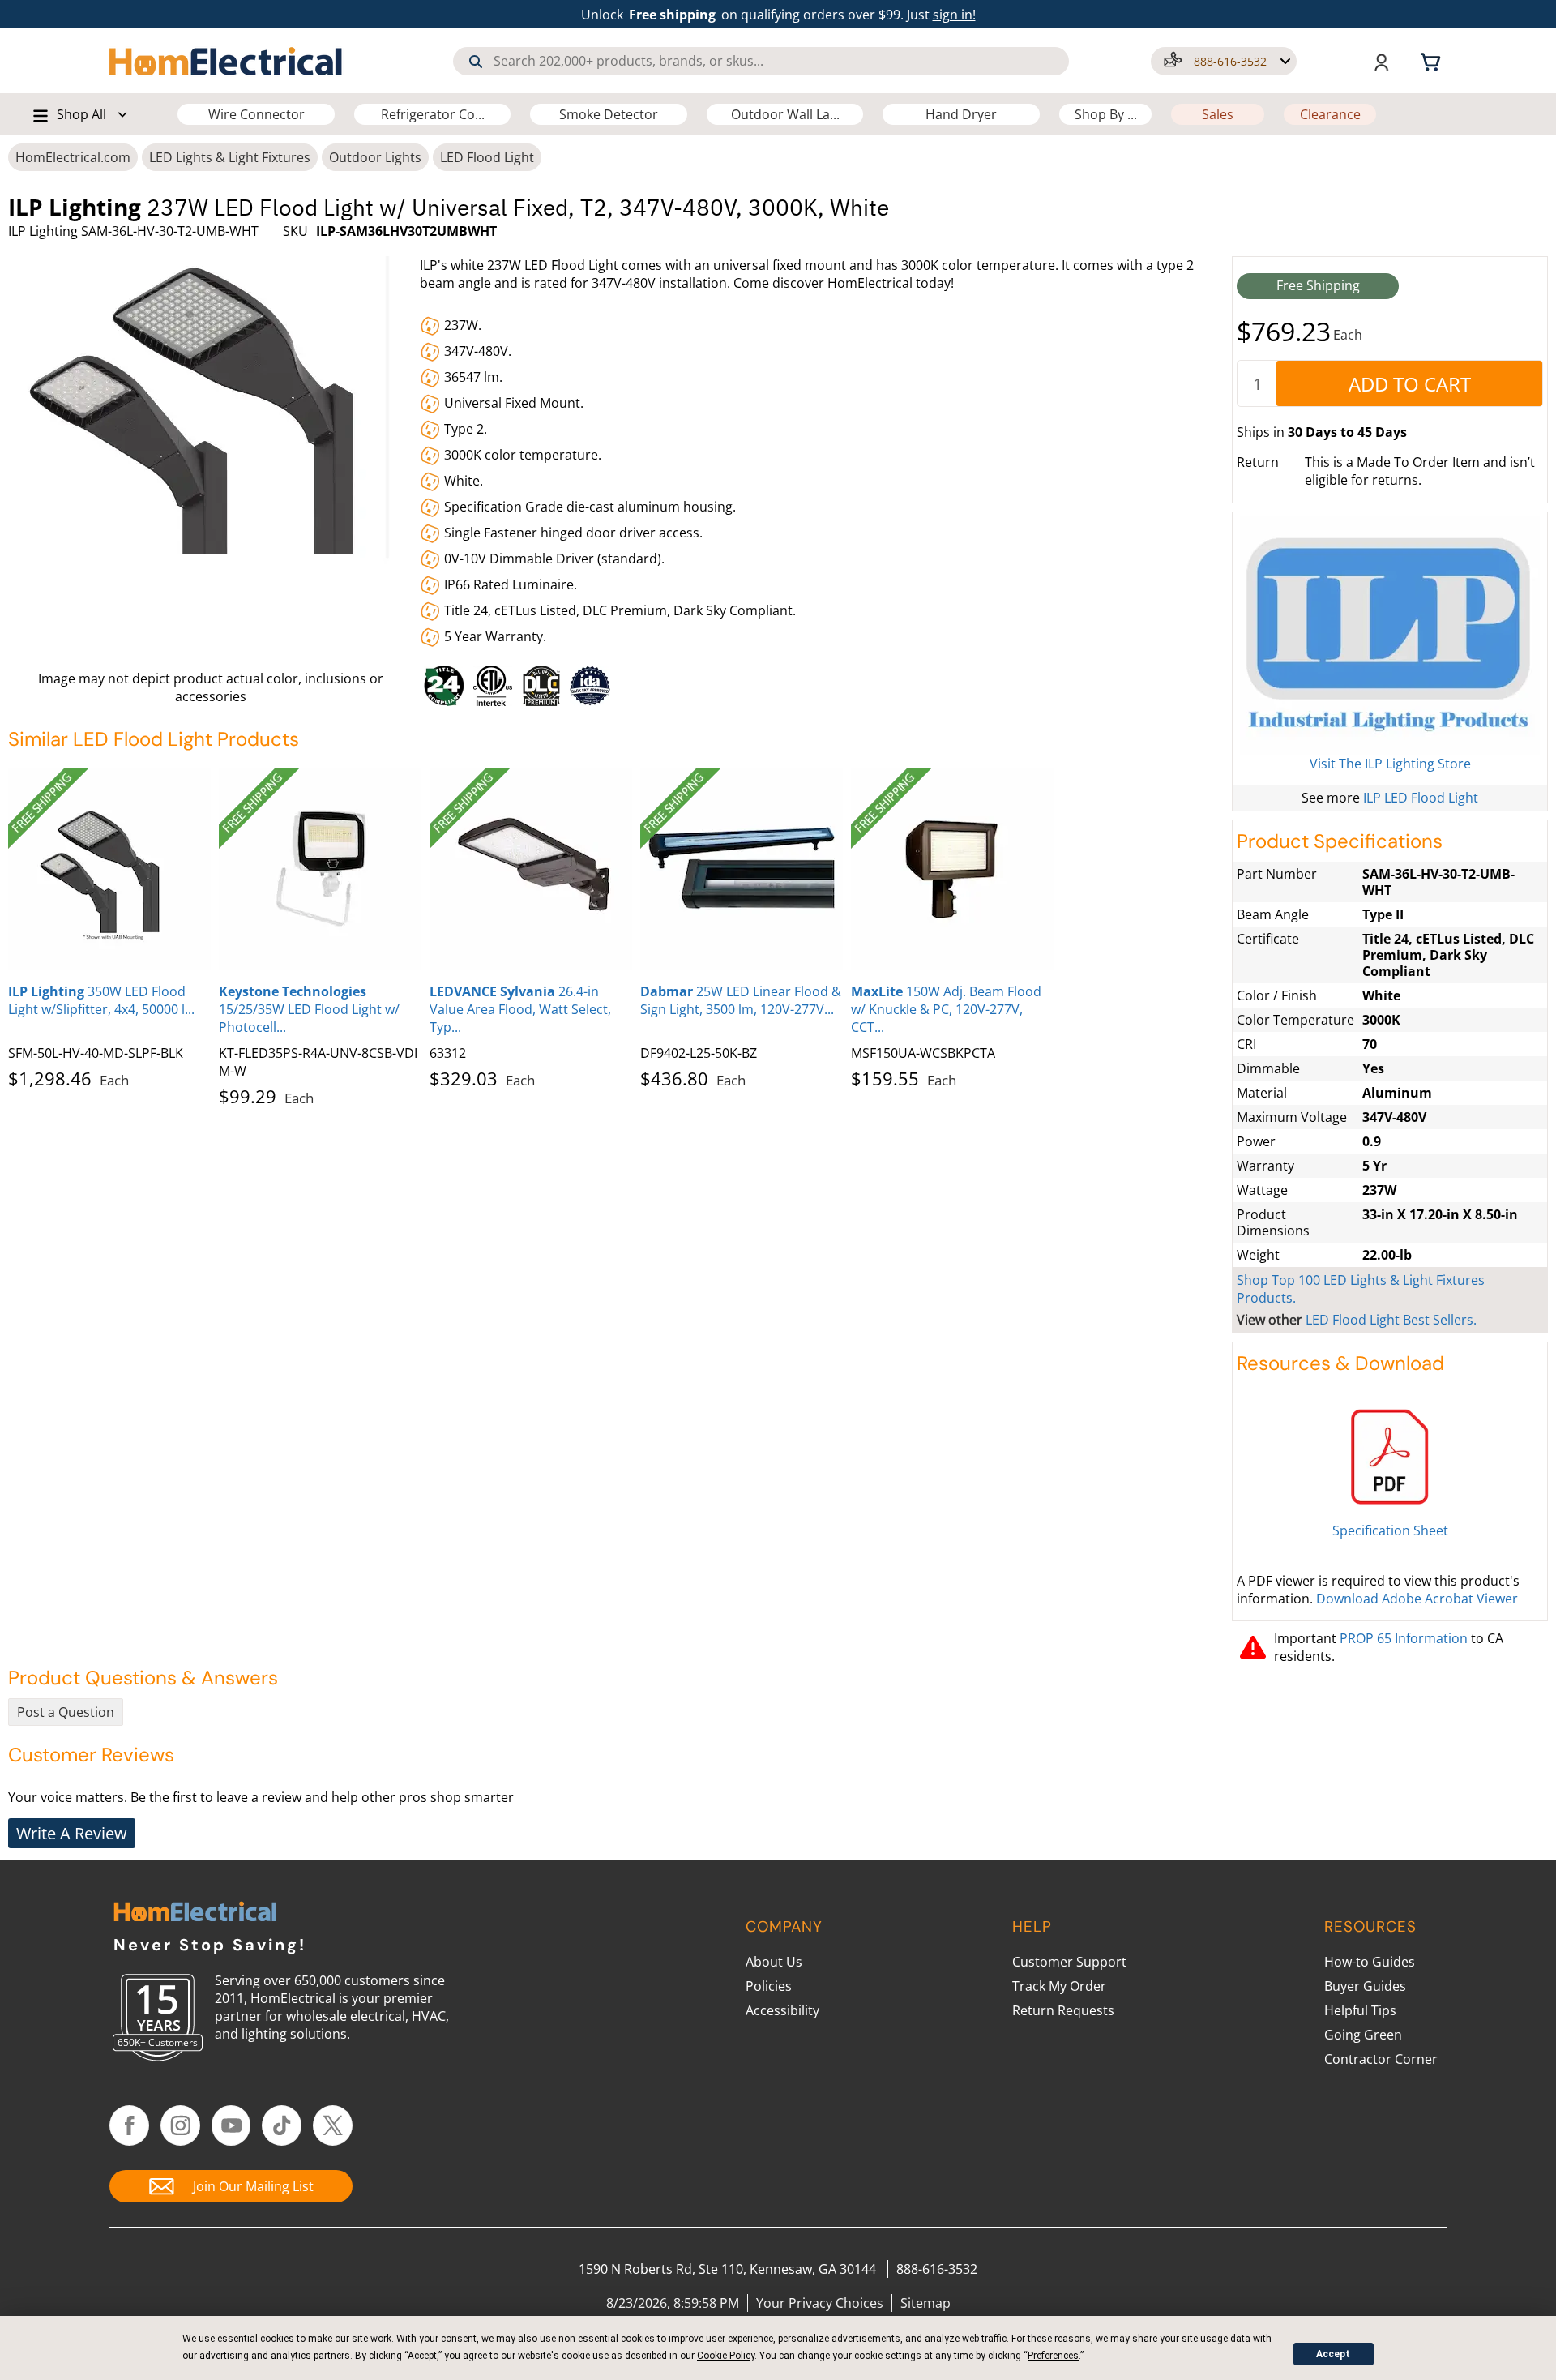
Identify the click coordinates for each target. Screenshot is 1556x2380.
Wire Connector (256, 114)
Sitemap (925, 2303)
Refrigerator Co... (433, 114)
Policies (769, 1986)
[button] (1224, 61)
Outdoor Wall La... (785, 114)
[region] (821, 682)
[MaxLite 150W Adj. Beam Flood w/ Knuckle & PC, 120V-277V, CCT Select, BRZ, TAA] (952, 869)
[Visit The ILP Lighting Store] (1390, 636)
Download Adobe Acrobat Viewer (1417, 1599)
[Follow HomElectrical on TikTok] (282, 2125)
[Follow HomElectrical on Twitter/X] (333, 2125)
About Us (774, 1962)
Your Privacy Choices (820, 2303)
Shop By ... (1106, 114)
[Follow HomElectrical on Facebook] (129, 2125)
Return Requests (1063, 2010)
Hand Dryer (961, 114)
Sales (1218, 114)
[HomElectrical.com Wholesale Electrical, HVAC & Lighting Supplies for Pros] (227, 61)
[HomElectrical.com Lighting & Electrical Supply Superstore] (195, 1913)
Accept (1333, 2354)
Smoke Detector (609, 114)
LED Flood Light (487, 157)
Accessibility (782, 2010)
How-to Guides (1370, 1962)
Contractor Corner (1381, 2059)
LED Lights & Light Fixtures (230, 157)
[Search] (476, 62)
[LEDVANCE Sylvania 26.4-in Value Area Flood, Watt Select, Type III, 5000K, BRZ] (531, 869)
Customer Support (1069, 1962)
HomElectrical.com (73, 157)
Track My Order (1059, 1986)
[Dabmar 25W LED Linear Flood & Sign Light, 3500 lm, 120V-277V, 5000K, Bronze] (742, 869)
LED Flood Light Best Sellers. (1391, 1320)
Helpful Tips (1360, 2010)
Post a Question (66, 1712)
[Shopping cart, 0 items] (1433, 61)
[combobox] (761, 61)
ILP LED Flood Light (1421, 798)
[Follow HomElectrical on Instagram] (180, 2125)
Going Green (1363, 2035)
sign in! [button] (954, 15)
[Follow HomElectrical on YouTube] (231, 2125)
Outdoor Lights (375, 157)
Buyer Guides (1365, 1986)
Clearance (1330, 114)
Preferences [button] (1053, 2356)
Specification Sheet (1390, 1530)
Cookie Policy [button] (726, 2356)
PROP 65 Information (1404, 1638)
